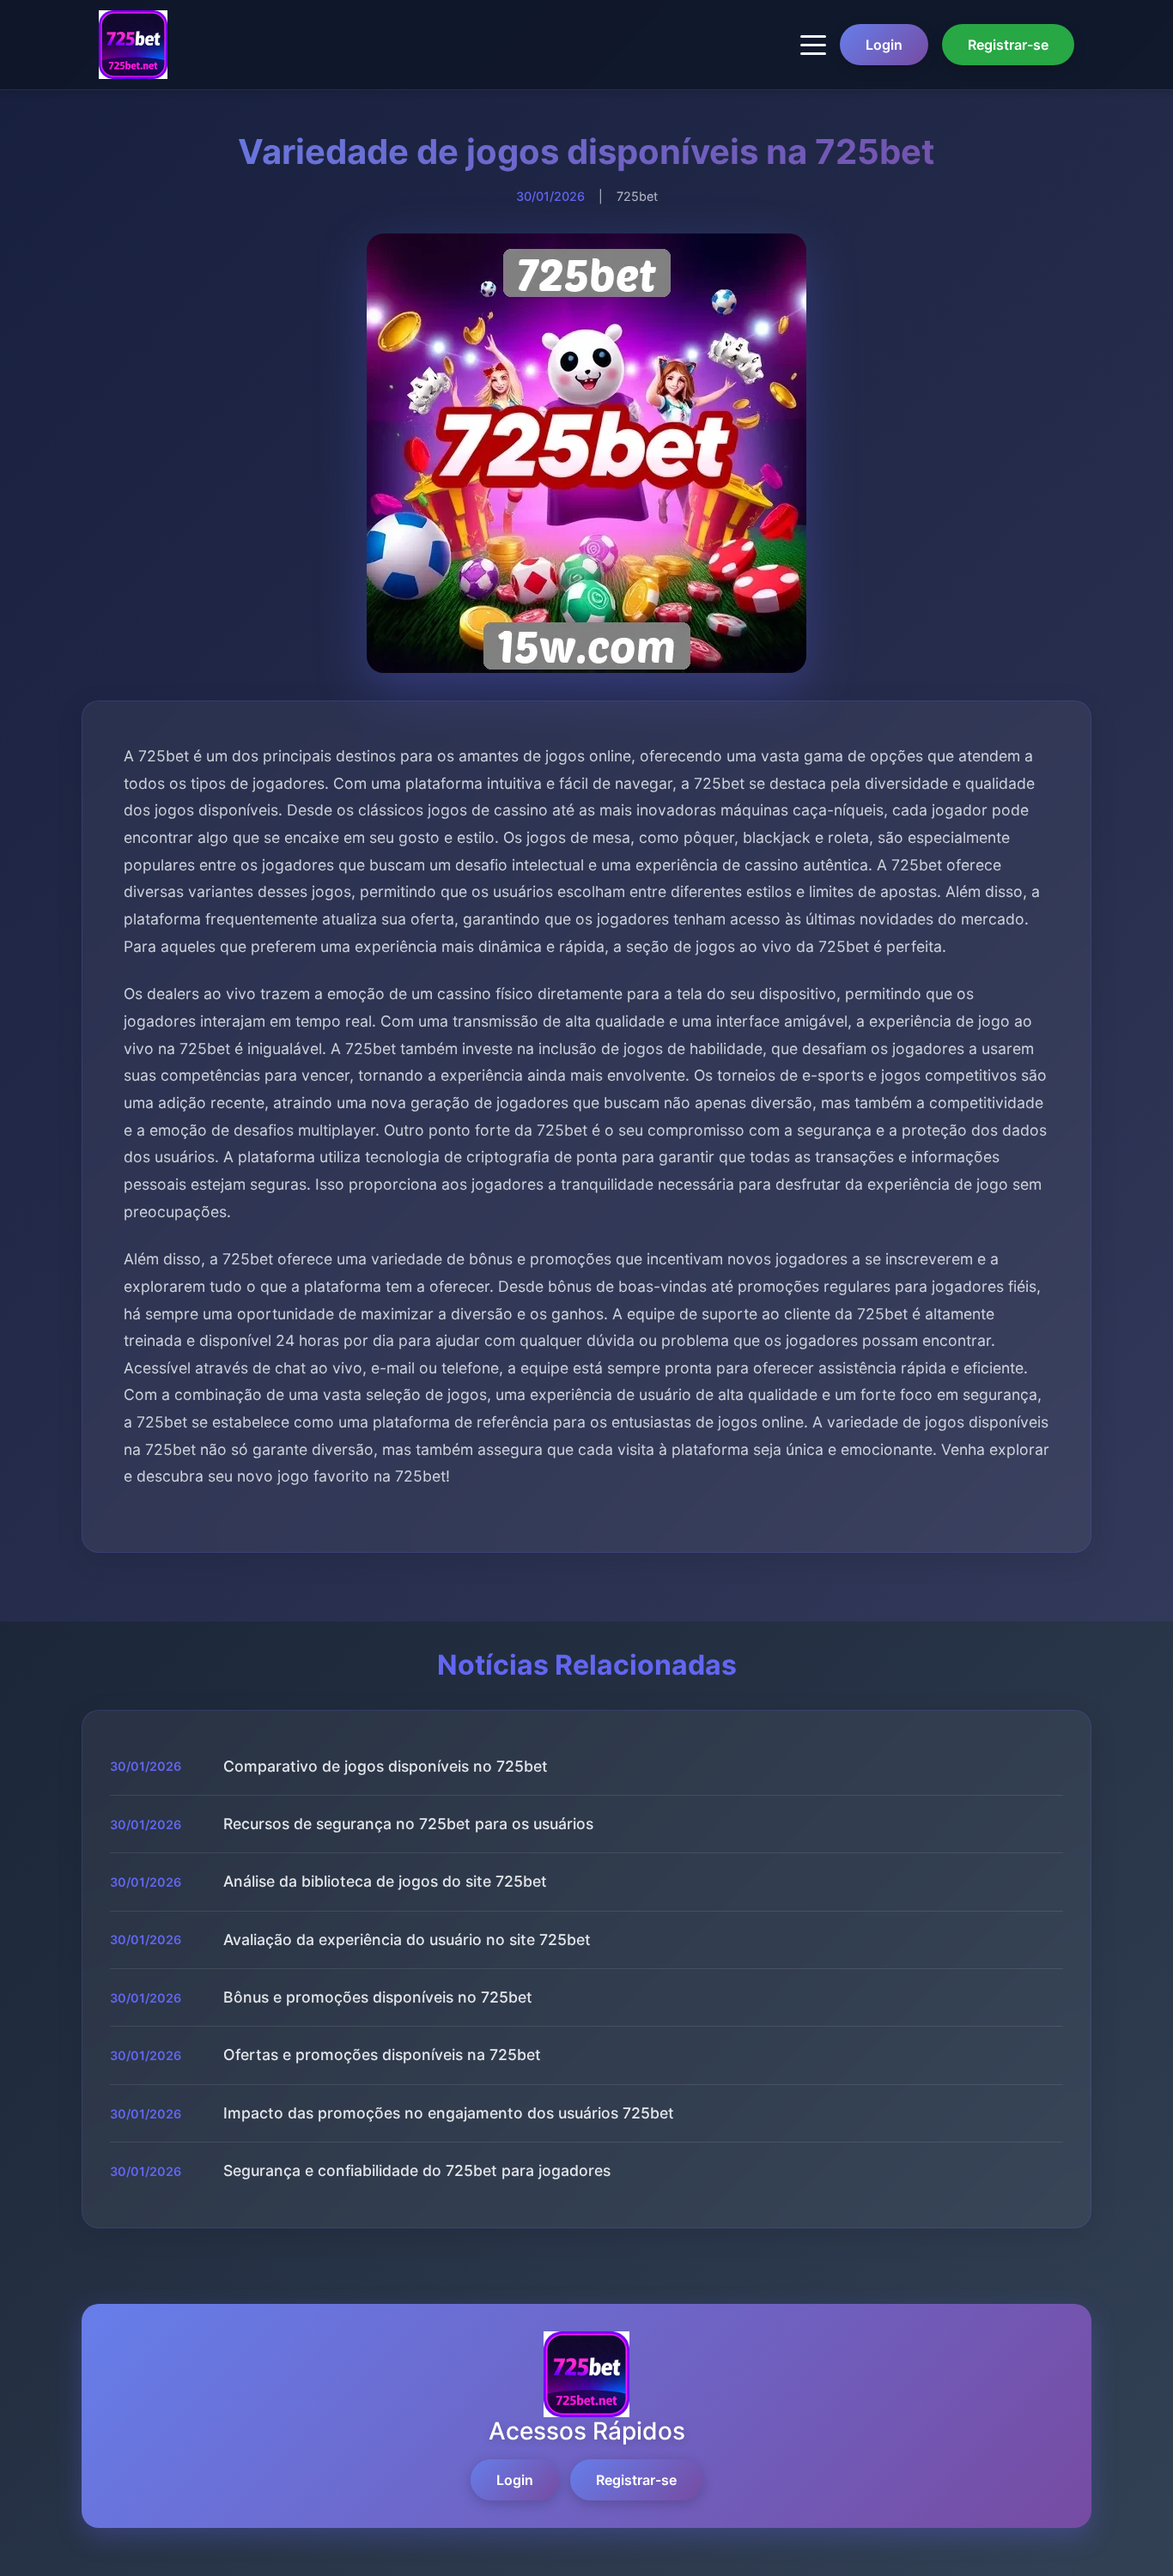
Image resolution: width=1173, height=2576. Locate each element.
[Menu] (813, 45)
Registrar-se (1008, 45)
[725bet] (133, 45)
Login (884, 45)
